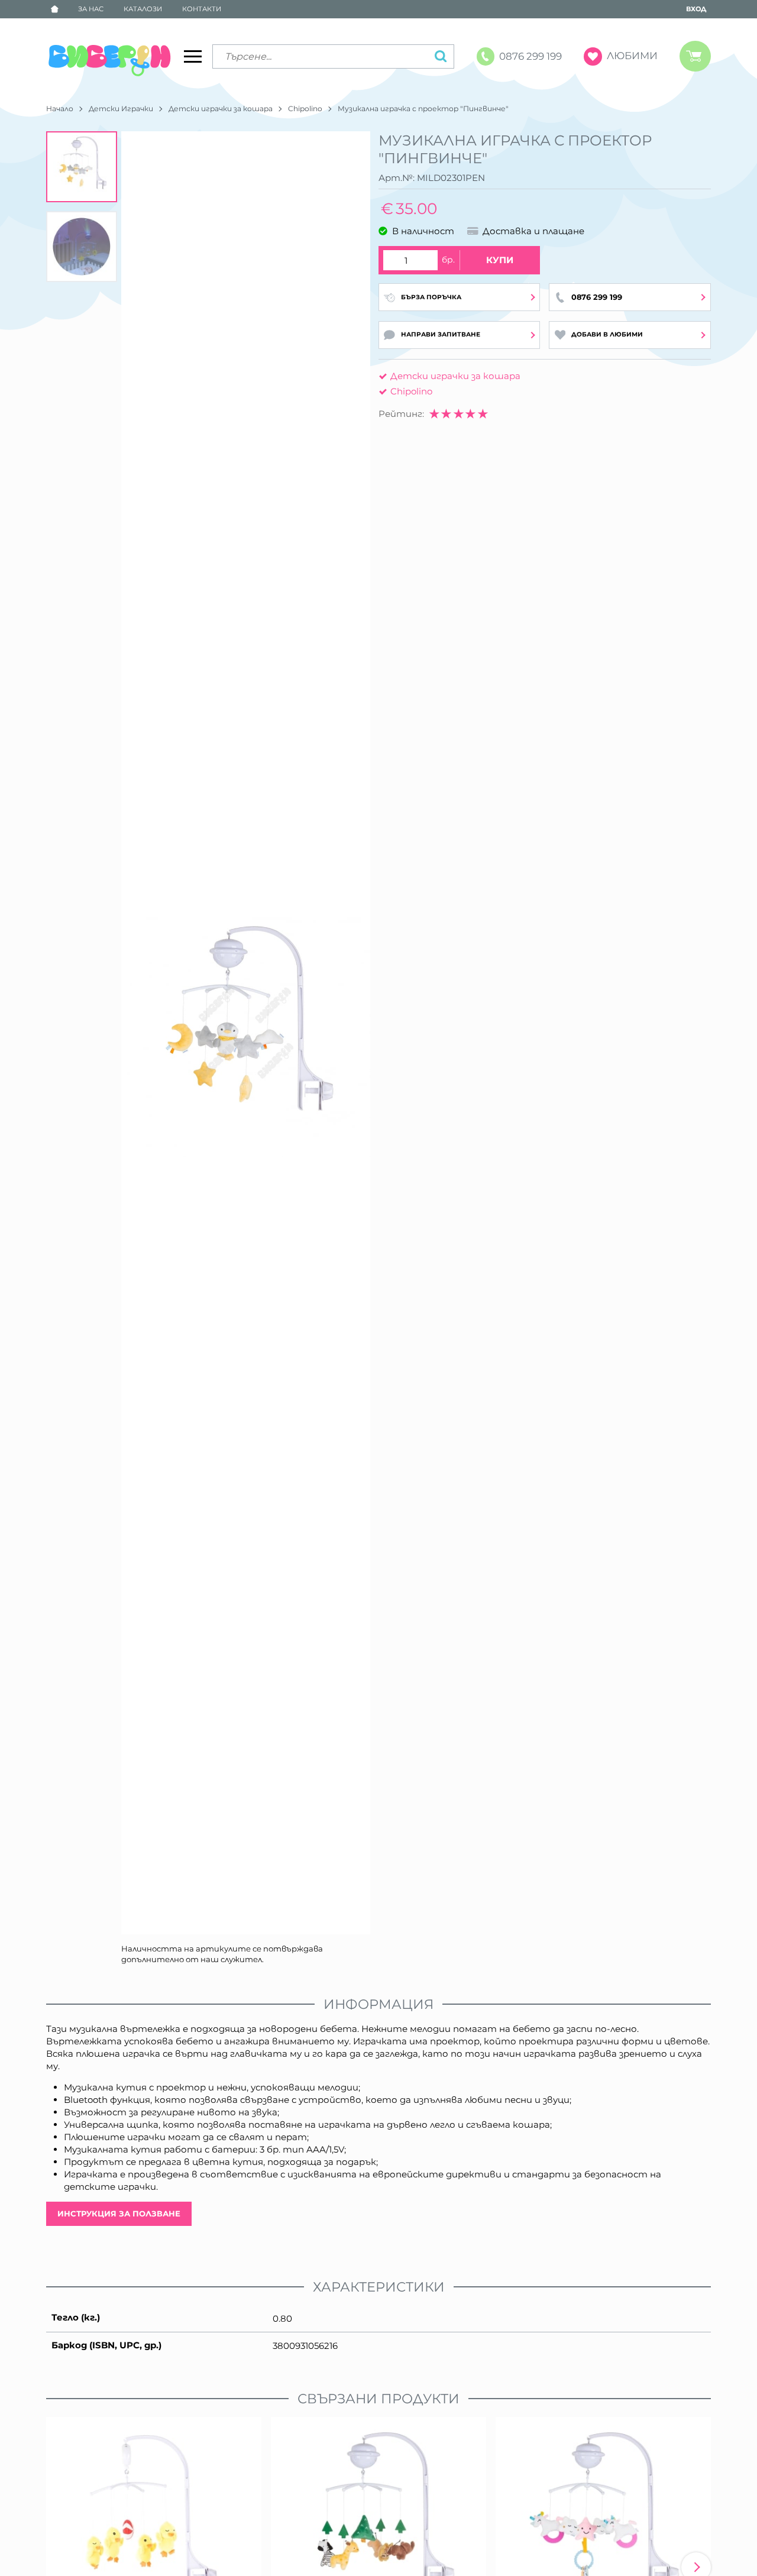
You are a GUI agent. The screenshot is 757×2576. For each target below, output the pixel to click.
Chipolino (305, 109)
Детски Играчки (121, 109)
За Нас (91, 9)
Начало (60, 109)
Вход (696, 9)
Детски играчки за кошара (221, 109)
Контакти (202, 9)
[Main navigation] (193, 56)
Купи (500, 260)
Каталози (143, 9)
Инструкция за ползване (119, 2213)
